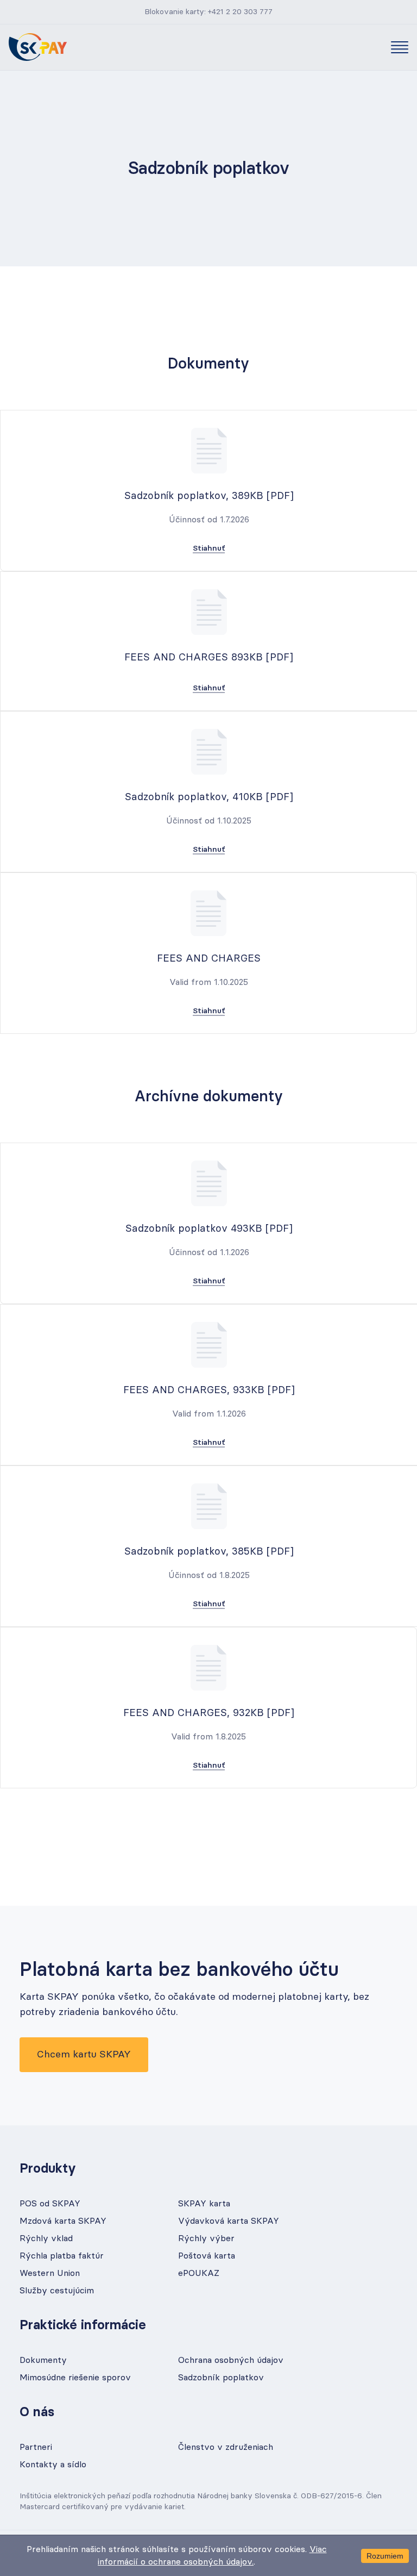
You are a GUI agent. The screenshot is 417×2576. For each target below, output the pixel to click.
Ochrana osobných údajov (231, 2360)
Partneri (36, 2447)
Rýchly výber (206, 2238)
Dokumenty (43, 2360)
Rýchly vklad (46, 2238)
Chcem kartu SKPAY (84, 2055)
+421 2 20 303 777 (240, 12)
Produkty (48, 2169)
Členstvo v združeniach (226, 2447)
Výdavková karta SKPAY (229, 2221)
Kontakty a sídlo (53, 2465)
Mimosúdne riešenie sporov (75, 2378)
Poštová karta (207, 2256)
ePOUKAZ (199, 2273)
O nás (37, 2412)
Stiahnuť (209, 548)
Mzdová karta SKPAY (63, 2221)
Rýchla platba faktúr (62, 2256)
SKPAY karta (204, 2204)
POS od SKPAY (50, 2204)
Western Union (50, 2273)
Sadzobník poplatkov (221, 2378)
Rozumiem (385, 2556)
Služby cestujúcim (57, 2291)
